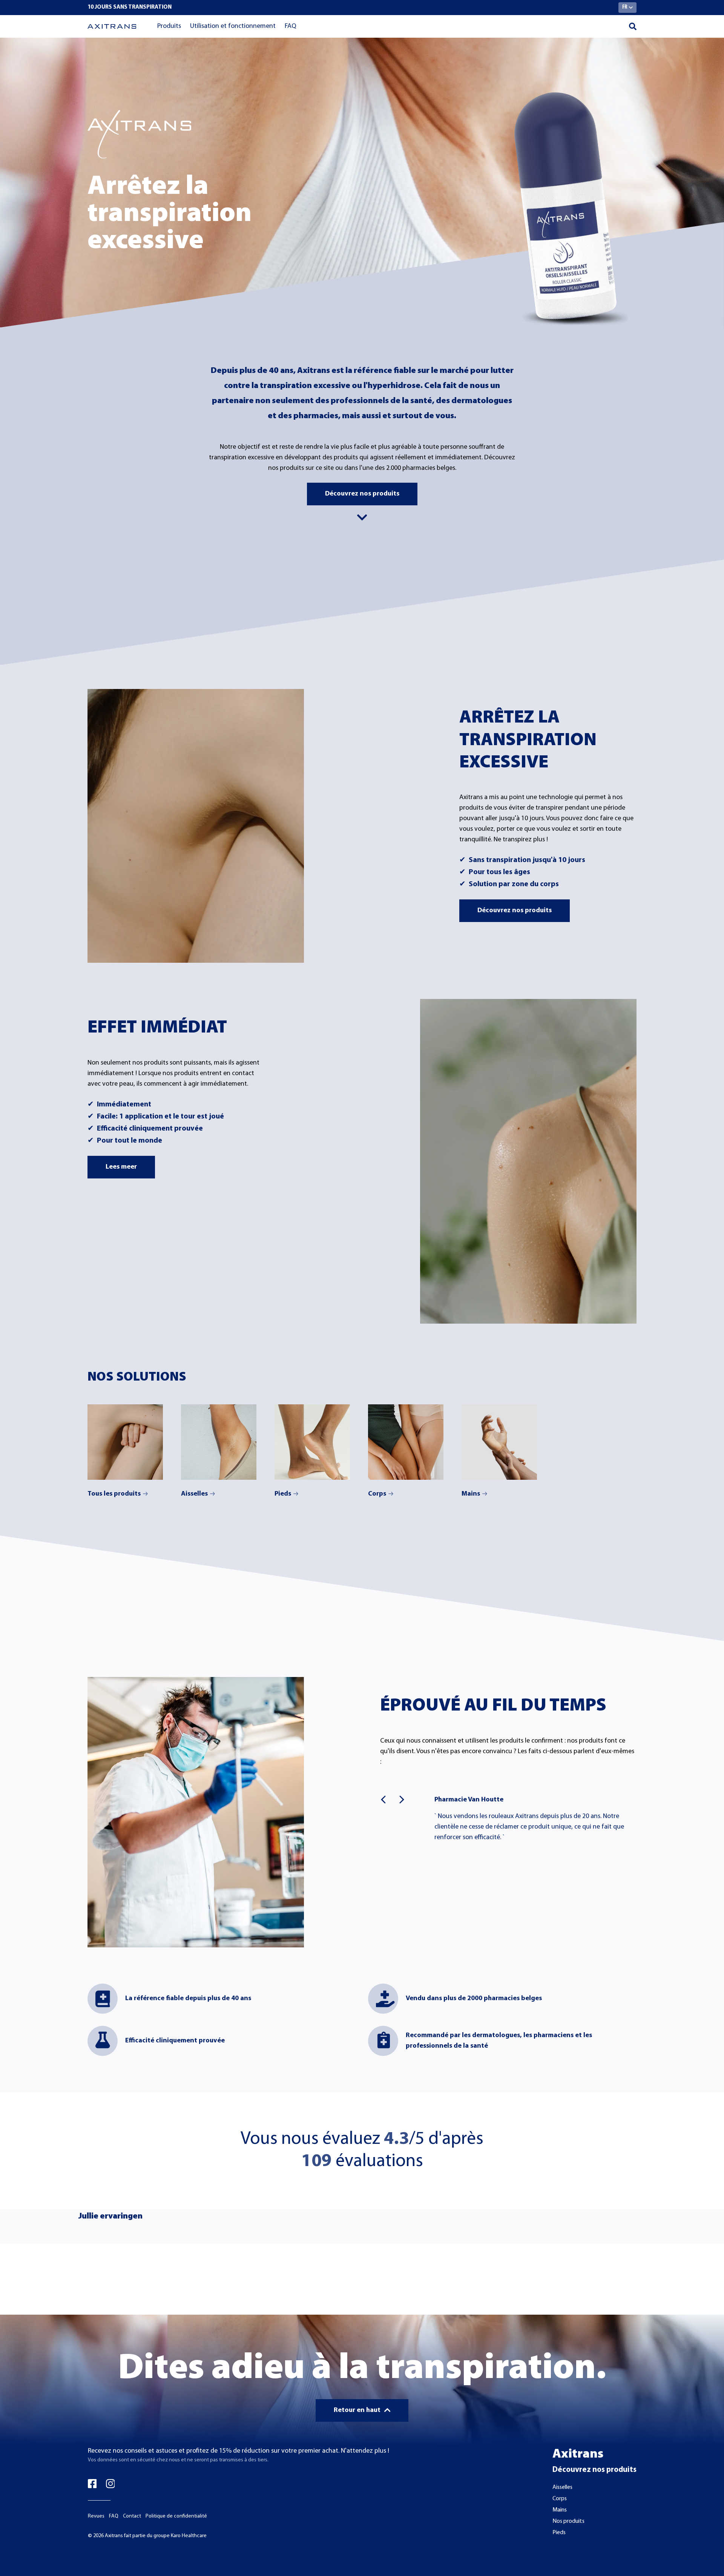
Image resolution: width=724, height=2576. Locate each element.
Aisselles (194, 1494)
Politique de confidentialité (176, 2516)
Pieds (283, 1494)
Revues (96, 2516)
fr (625, 7)
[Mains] (499, 1442)
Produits (169, 26)
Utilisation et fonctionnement (233, 26)
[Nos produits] (125, 1442)
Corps (377, 1494)
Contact (132, 2516)
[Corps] (406, 1442)
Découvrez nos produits (362, 494)
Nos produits (568, 2521)
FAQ (291, 26)
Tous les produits (114, 1494)
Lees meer (121, 1167)
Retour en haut (357, 2410)
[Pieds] (312, 1442)
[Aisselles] (219, 1442)
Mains (471, 1494)
